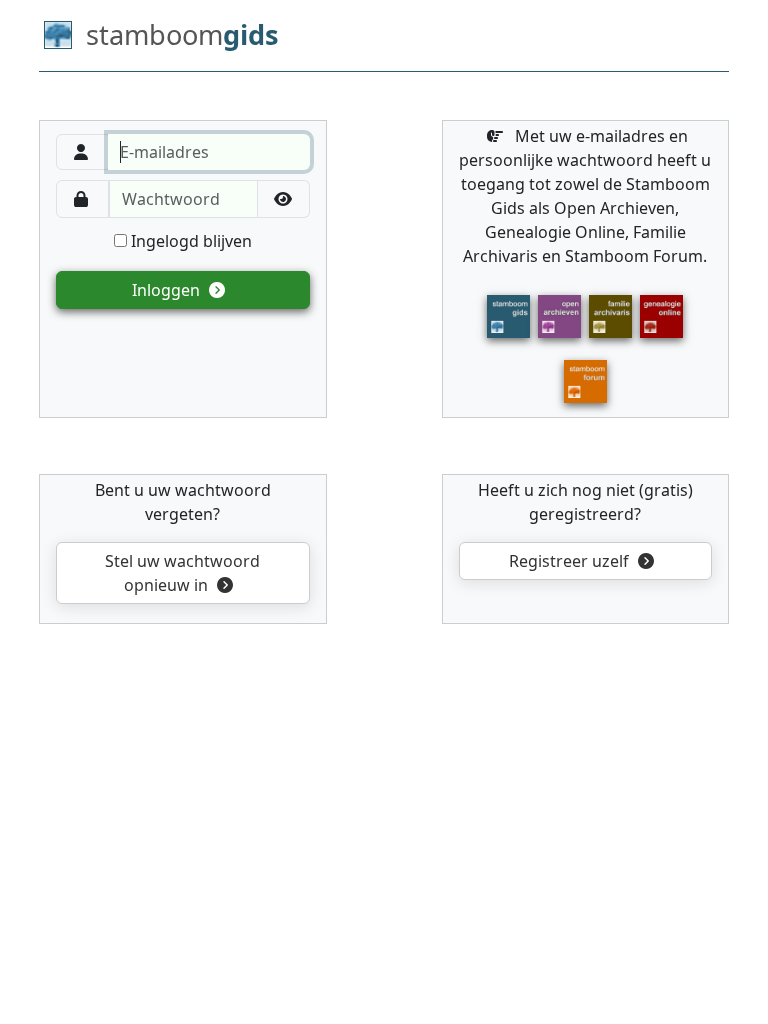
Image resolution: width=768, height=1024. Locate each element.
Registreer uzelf (571, 561)
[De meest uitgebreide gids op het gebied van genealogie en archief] (508, 315)
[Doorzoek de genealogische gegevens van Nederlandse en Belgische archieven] (559, 315)
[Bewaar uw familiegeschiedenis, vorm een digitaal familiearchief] (610, 315)
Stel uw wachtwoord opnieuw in (182, 573)
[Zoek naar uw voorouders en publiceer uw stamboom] (661, 315)
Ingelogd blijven (189, 241)
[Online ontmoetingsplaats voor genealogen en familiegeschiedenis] (585, 380)
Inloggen (168, 290)
